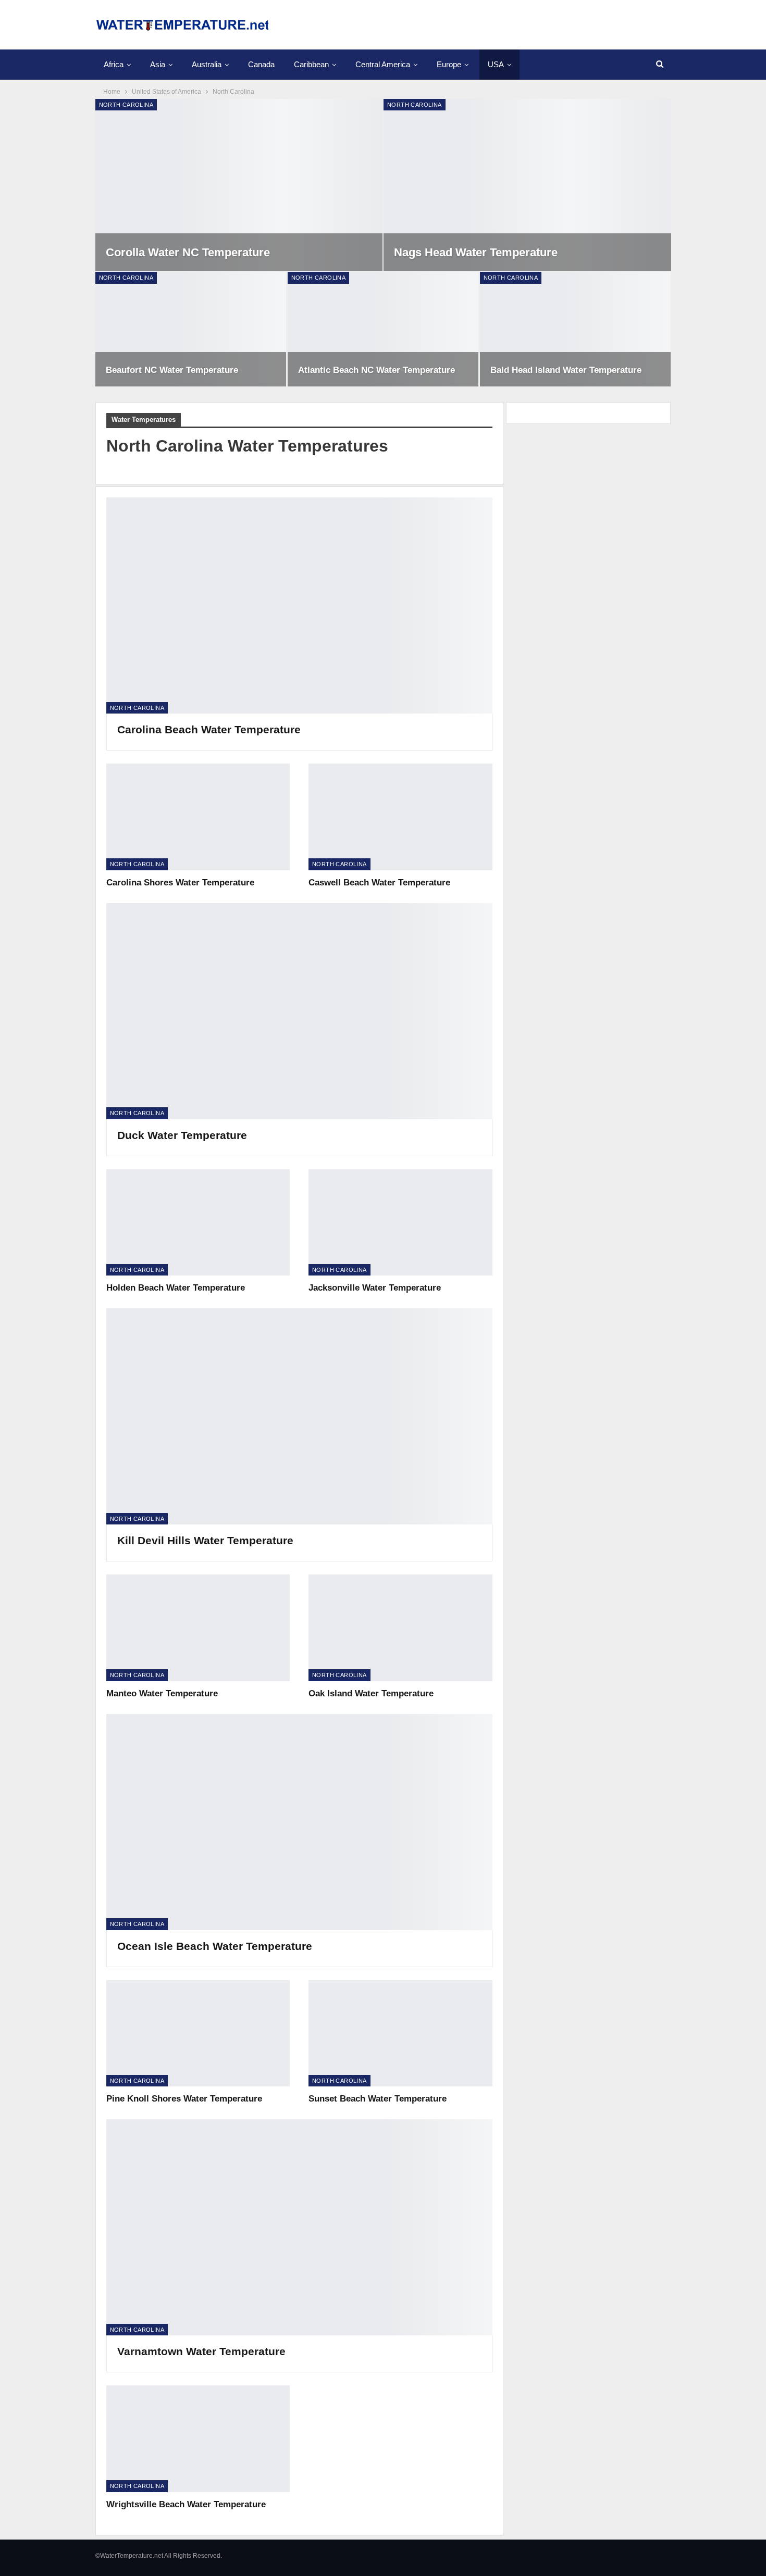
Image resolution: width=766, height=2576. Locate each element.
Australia (207, 64)
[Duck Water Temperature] (299, 1011)
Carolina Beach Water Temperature (209, 729)
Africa (114, 64)
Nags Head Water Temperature (476, 252)
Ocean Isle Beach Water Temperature (215, 1946)
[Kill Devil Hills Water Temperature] (299, 1416)
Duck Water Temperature (182, 1135)
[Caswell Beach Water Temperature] (400, 817)
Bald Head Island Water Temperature (566, 370)
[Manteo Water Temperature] (198, 1628)
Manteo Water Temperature (162, 1693)
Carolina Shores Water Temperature (180, 883)
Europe (449, 64)
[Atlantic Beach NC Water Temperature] (383, 329)
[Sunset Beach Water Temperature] (400, 2033)
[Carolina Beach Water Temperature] (299, 605)
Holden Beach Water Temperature (176, 1288)
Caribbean (311, 64)
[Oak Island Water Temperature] (400, 1628)
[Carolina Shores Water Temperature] (198, 817)
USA (496, 64)
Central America (383, 64)
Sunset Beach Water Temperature (378, 2099)
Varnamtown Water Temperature (201, 2351)
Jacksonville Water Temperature (375, 1288)
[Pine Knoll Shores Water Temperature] (198, 2033)
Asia (158, 64)
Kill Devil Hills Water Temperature (205, 1540)
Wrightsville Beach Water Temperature (186, 2504)
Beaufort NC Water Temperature (172, 370)
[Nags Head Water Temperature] (527, 185)
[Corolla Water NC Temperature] (239, 185)
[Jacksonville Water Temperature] (400, 1222)
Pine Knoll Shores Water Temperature (184, 2099)
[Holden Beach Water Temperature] (198, 1222)
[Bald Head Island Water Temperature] (576, 329)
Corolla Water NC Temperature (188, 252)
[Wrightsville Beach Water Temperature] (198, 2439)
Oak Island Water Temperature (371, 1693)
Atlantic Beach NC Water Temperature (376, 370)
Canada (261, 64)
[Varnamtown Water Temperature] (299, 2227)
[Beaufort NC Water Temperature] (191, 329)
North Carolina (126, 105)
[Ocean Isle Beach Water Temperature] (299, 1822)
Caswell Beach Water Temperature (379, 883)
